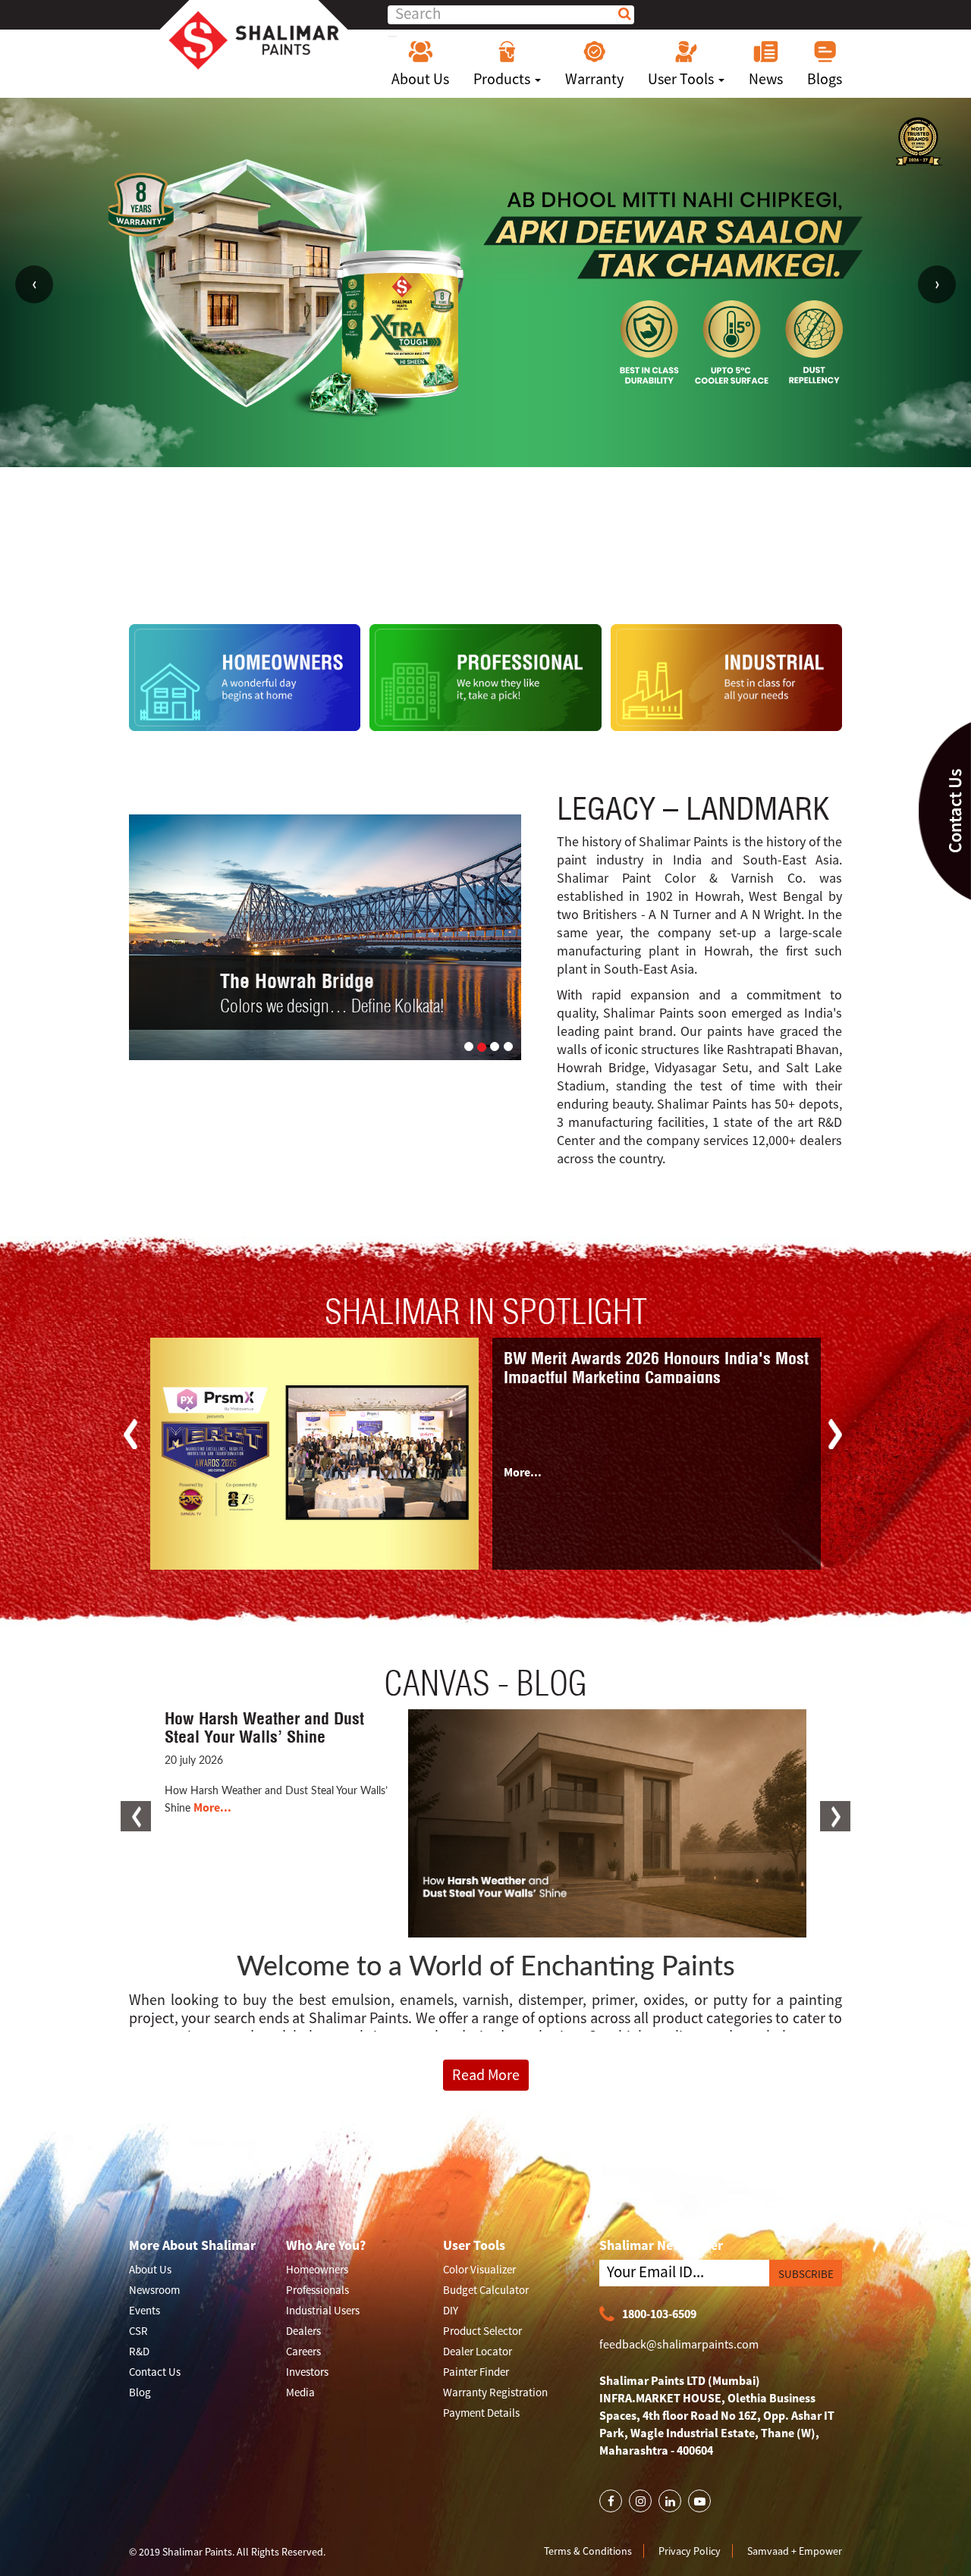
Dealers (303, 2331)
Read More (486, 2074)
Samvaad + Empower (795, 2551)
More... (523, 1472)
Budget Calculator (486, 2290)
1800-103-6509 (659, 2314)
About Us (420, 78)
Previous (34, 284)
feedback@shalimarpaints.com (679, 2345)
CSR (138, 2331)
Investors (307, 2372)
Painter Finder (476, 2372)
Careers (303, 2352)
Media (300, 2393)
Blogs (825, 78)
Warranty (594, 78)
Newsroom (154, 2290)
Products (503, 78)
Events (145, 2311)
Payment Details (481, 2413)
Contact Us (155, 2372)
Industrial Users (323, 2311)
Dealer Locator (478, 2352)
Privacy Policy (690, 2551)
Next (937, 284)
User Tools (682, 78)
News (766, 78)
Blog (140, 2393)
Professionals (317, 2290)
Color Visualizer (479, 2270)
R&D (139, 2352)
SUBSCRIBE (806, 2275)
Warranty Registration (495, 2393)
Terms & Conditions (588, 2551)
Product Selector (482, 2331)
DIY (451, 2311)
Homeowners (317, 2270)
